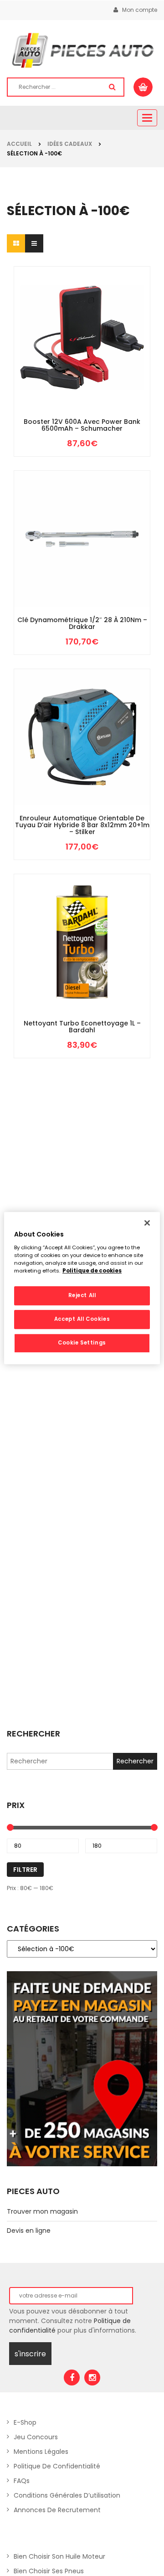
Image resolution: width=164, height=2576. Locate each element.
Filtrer (25, 1870)
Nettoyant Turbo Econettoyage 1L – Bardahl (82, 1027)
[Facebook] (72, 2378)
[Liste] (34, 243)
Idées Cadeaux (70, 144)
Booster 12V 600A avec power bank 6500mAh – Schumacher (82, 425)
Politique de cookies (92, 1271)
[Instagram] (92, 2378)
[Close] (147, 1223)
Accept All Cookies (82, 1319)
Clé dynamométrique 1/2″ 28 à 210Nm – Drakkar (82, 624)
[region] (82, 1288)
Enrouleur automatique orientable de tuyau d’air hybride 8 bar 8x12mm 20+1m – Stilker (82, 825)
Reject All (82, 1295)
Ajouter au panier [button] (68, 389)
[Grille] (16, 243)
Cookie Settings (82, 1343)
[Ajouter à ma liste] (96, 389)
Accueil (19, 144)
